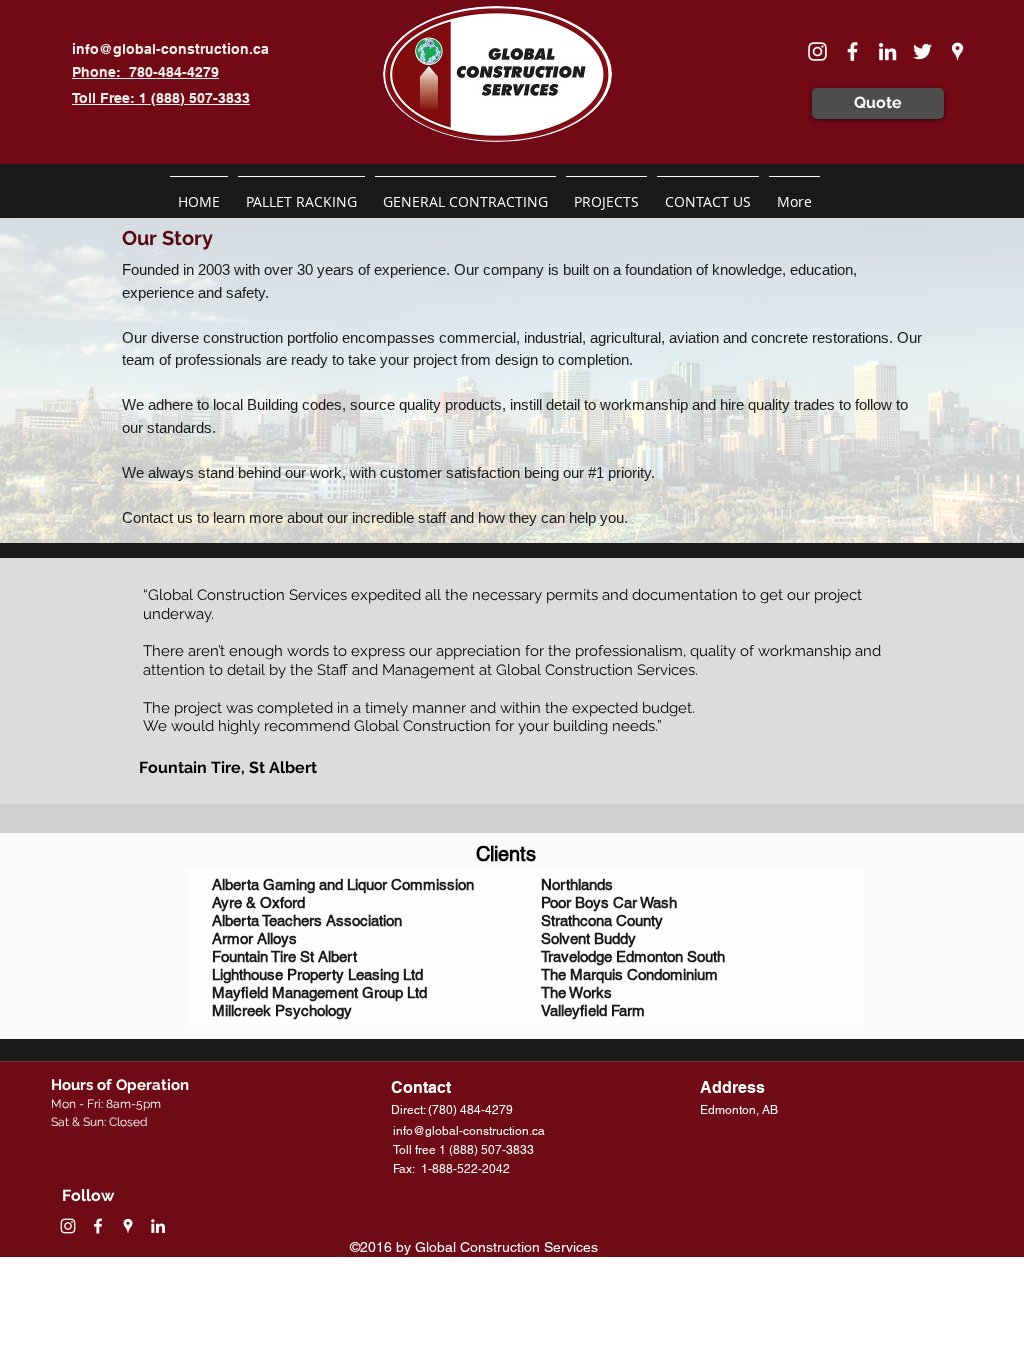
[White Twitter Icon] (922, 51)
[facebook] (852, 51)
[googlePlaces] (957, 51)
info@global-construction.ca (170, 49)
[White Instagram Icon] (817, 51)
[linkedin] (887, 51)
